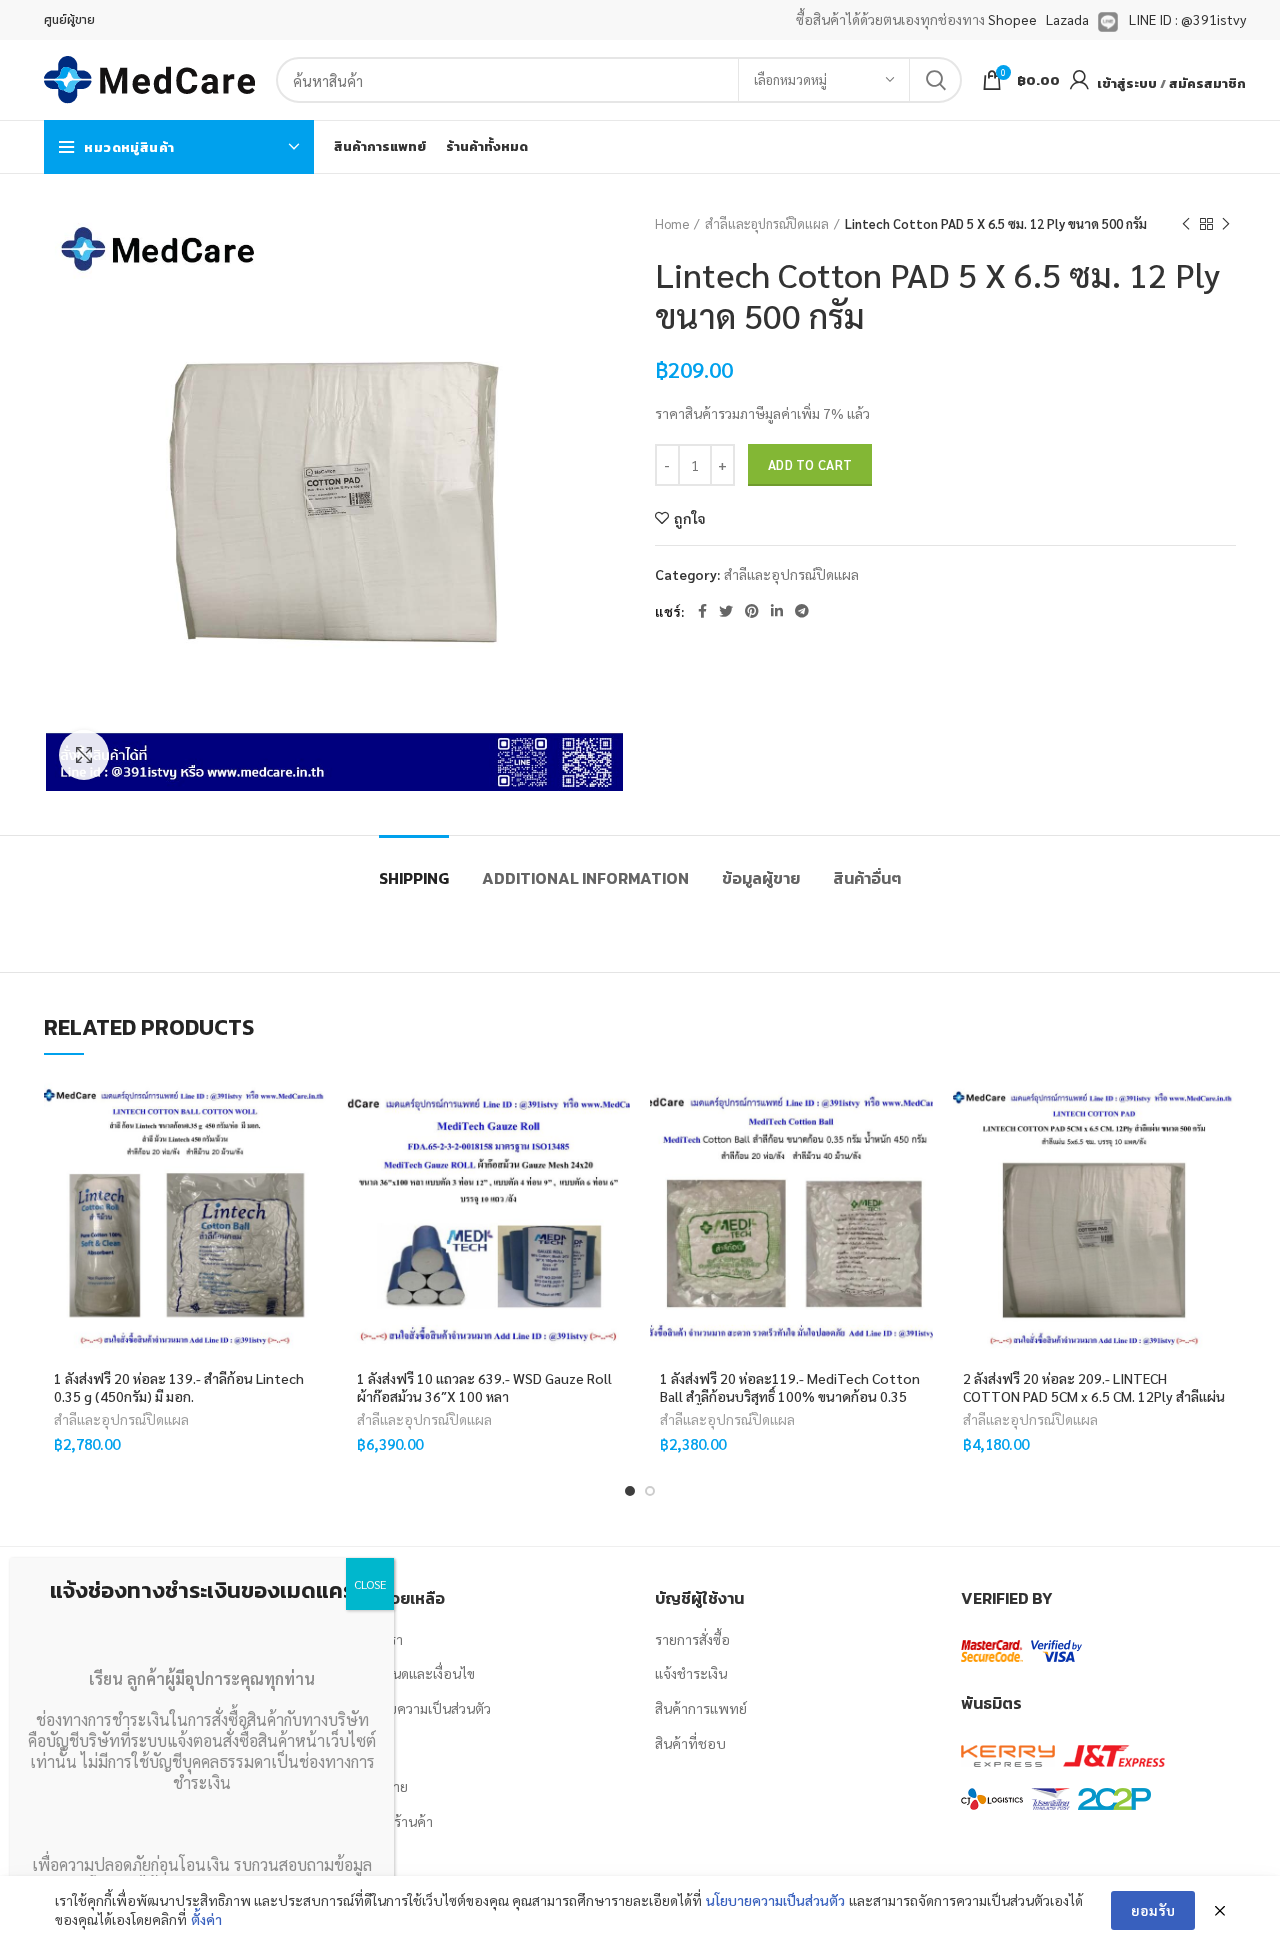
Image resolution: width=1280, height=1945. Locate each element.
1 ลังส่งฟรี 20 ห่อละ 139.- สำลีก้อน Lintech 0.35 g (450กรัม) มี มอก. (179, 1387)
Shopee (1012, 19)
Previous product (1186, 224)
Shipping (414, 878)
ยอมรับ (1153, 1910)
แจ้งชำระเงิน (691, 1673)
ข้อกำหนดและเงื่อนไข (412, 1673)
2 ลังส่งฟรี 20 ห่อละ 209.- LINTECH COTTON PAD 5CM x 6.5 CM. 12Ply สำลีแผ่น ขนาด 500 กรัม (1094, 1396)
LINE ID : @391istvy (1187, 19)
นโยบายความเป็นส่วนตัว (420, 1708)
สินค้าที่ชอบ (690, 1743)
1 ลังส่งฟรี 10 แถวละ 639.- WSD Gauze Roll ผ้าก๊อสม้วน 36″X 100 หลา (484, 1387)
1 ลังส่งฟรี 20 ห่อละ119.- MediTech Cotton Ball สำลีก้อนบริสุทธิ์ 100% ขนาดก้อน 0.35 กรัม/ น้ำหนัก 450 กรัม (790, 1396)
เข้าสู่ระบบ (1127, 83)
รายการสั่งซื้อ (692, 1639)
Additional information (585, 878)
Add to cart (810, 464)
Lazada (1067, 19)
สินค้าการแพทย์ (701, 1708)
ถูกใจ (690, 518)
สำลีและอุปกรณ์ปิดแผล (767, 223)
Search (935, 80)
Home (672, 223)
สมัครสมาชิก (1207, 83)
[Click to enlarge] (84, 755)
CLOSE (370, 1584)
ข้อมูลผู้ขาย (761, 878)
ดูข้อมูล (312, 1198)
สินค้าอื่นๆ (867, 878)
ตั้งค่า (206, 1919)
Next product (1226, 224)
